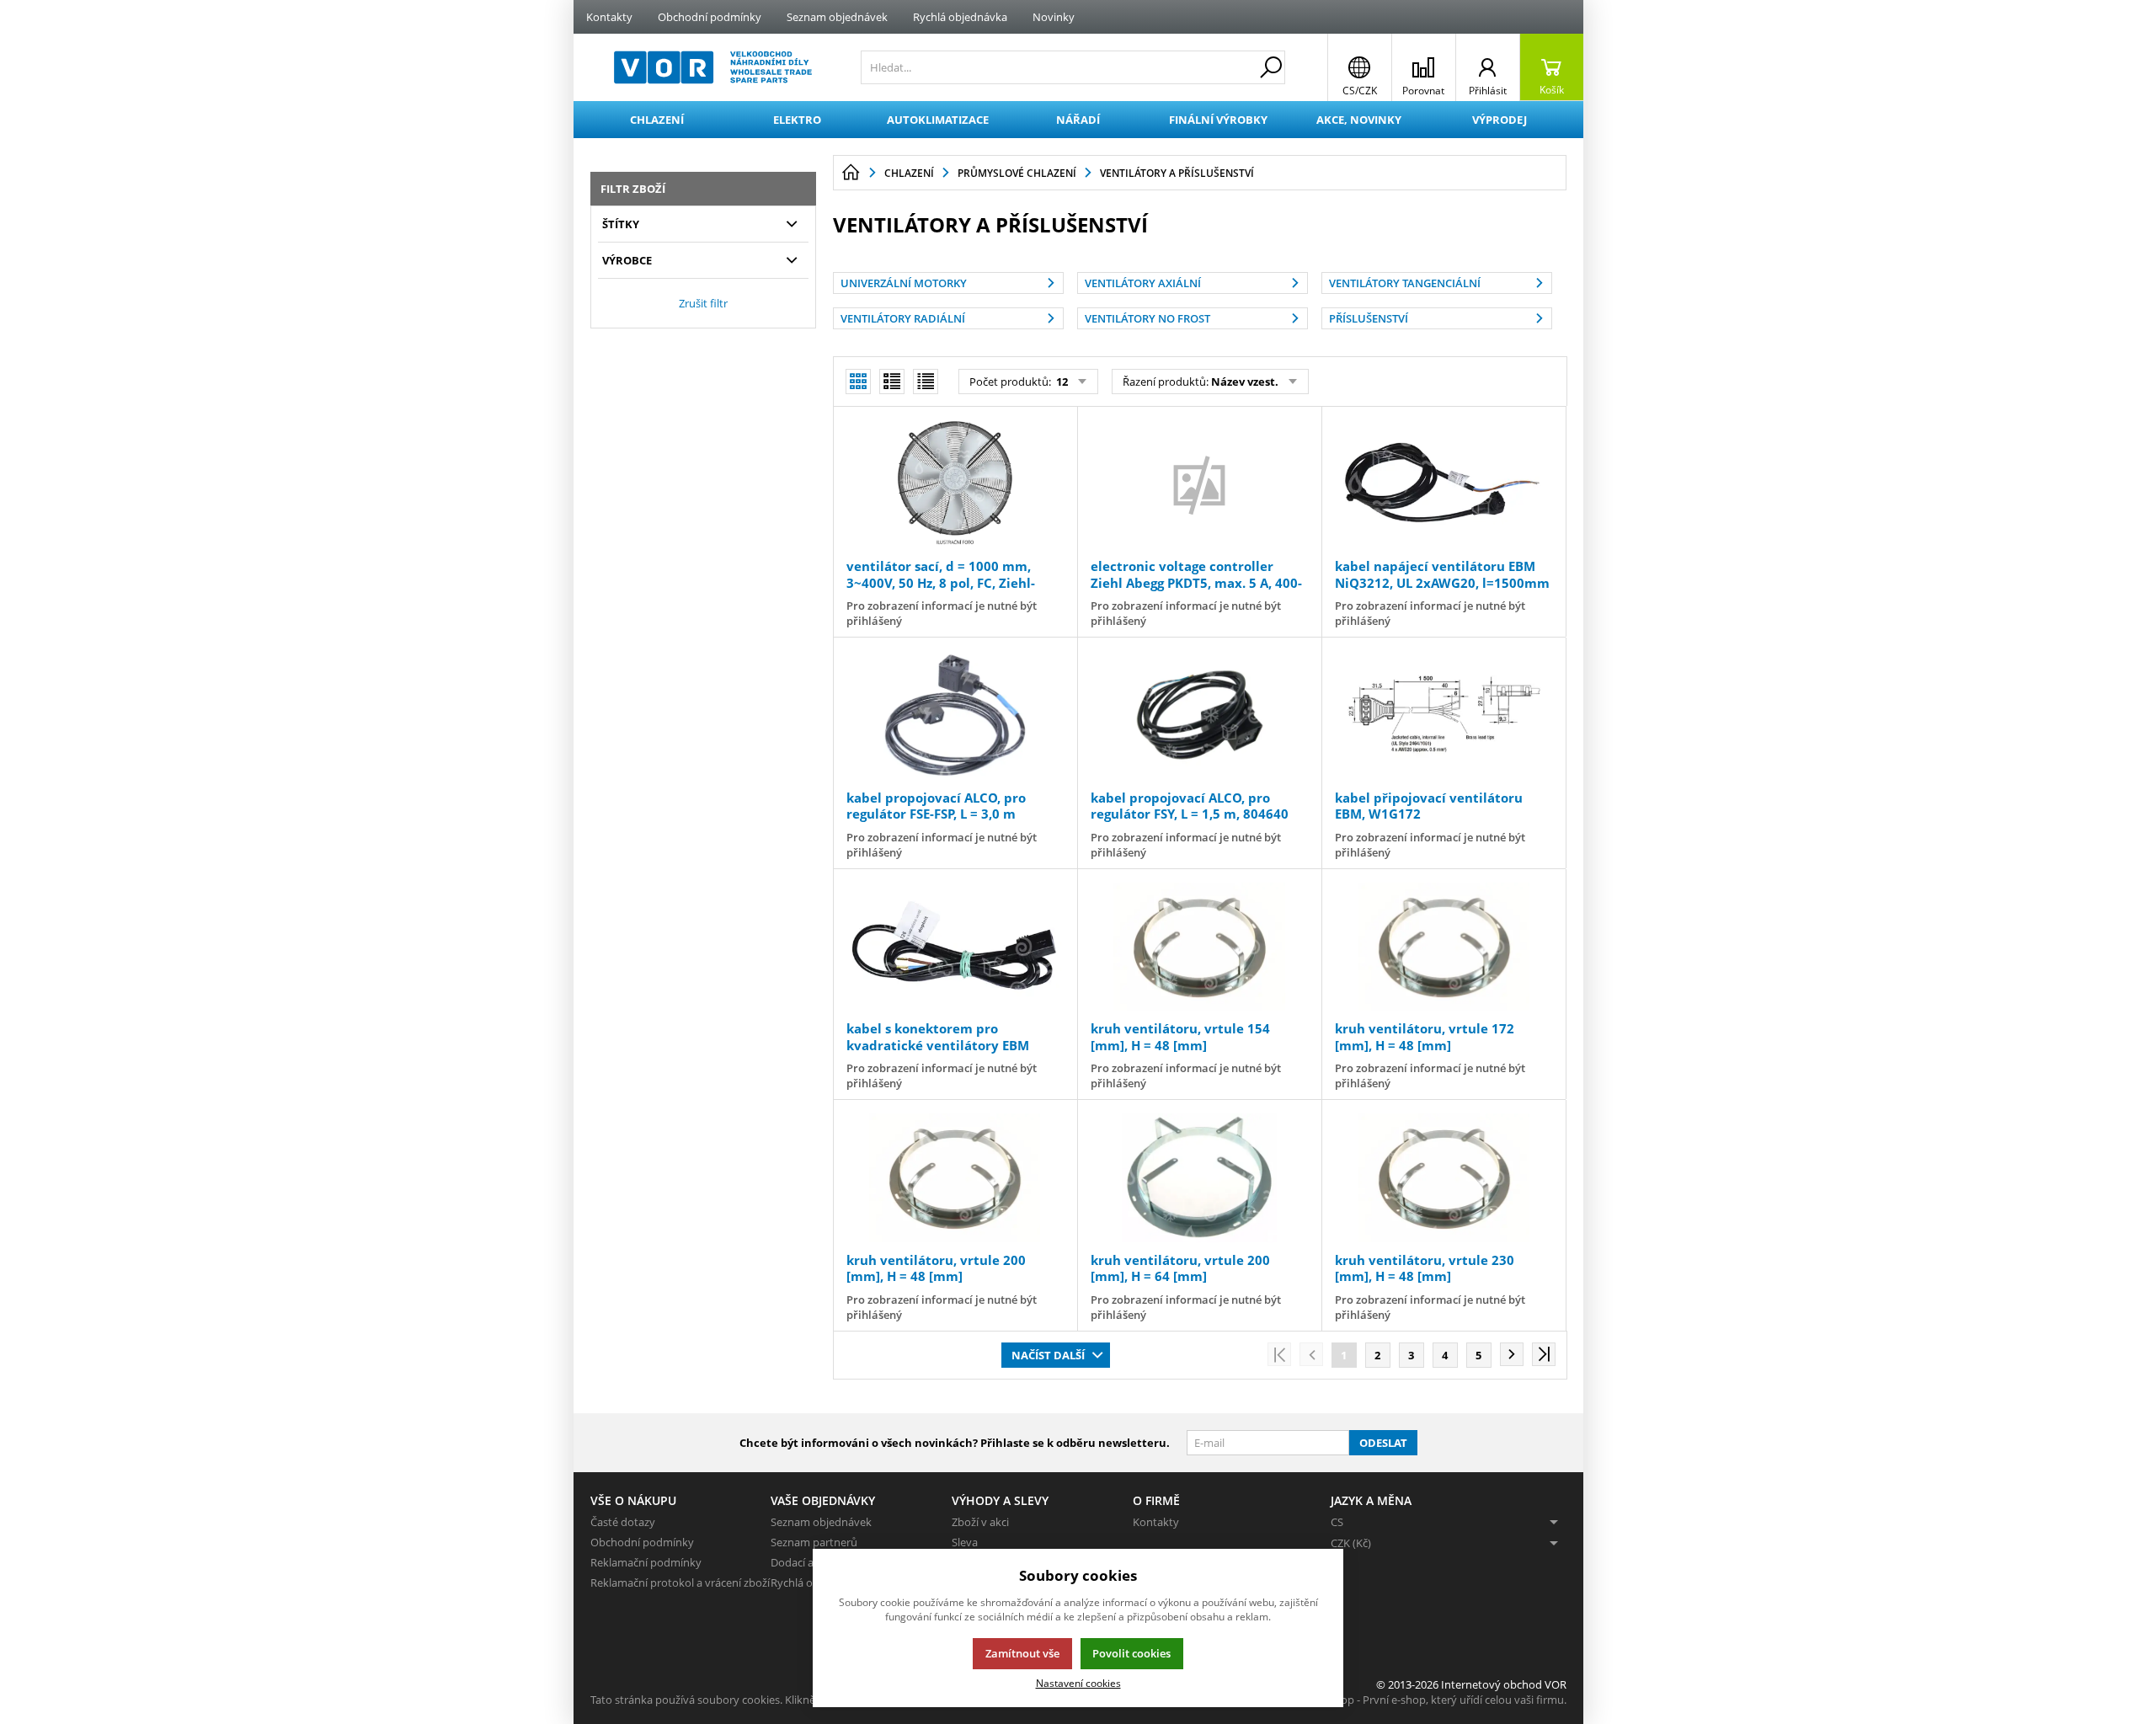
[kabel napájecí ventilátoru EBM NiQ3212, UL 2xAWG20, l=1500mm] (1444, 484)
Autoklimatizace (938, 120)
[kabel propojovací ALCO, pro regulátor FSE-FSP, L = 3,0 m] (955, 715)
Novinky (1054, 17)
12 (1061, 382)
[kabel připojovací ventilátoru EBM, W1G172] (1444, 715)
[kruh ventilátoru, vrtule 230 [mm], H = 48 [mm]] (1444, 1177)
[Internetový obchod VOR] (713, 67)
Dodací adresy (806, 1562)
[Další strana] (1512, 1354)
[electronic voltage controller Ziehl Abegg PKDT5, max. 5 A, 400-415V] (1199, 484)
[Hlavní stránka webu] (851, 173)
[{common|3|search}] (1271, 67)
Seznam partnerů (814, 1542)
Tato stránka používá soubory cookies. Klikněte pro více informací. (755, 1700)
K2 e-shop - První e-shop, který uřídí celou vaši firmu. (1436, 1700)
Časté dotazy (623, 1522)
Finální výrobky (1218, 120)
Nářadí (1078, 120)
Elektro (797, 120)
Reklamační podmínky (646, 1562)
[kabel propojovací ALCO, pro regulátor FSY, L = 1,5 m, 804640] (1199, 715)
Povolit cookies (1131, 1653)
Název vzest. (1245, 382)
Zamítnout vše (1022, 1653)
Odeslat (1383, 1443)
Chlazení (657, 120)
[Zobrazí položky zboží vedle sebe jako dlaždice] (892, 382)
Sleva (965, 1542)
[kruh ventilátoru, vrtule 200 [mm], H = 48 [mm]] (955, 1177)
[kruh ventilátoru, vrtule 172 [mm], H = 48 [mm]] (1444, 947)
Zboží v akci (980, 1522)
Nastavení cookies (1078, 1683)
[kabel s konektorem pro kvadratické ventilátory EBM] (955, 947)
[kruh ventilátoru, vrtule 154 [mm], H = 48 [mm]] (1199, 947)
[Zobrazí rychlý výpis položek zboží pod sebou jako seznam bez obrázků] (926, 382)
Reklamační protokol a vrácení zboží (680, 1583)
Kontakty (609, 17)
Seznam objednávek (837, 17)
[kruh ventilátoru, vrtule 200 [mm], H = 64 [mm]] (1199, 1177)
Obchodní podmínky (710, 17)
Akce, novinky (1359, 120)
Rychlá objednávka (960, 17)
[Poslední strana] (1544, 1354)
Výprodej (1500, 120)
